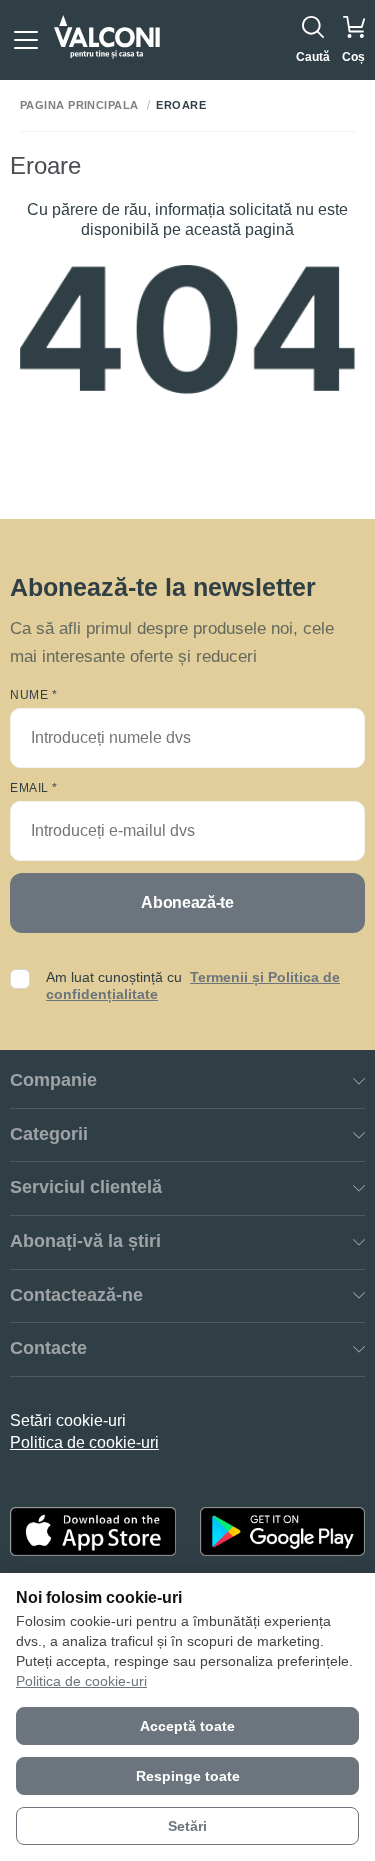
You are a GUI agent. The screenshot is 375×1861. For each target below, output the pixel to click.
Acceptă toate (187, 1726)
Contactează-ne (76, 1295)
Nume (33, 695)
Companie (53, 1080)
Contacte (48, 1348)
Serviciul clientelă (86, 1187)
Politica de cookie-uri (84, 1442)
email (34, 788)
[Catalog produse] (26, 40)
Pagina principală (79, 105)
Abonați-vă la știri (85, 1241)
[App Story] (93, 1531)
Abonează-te (187, 902)
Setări (187, 1826)
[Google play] (283, 1531)
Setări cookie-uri (68, 1420)
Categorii (49, 1134)
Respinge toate (188, 1776)
